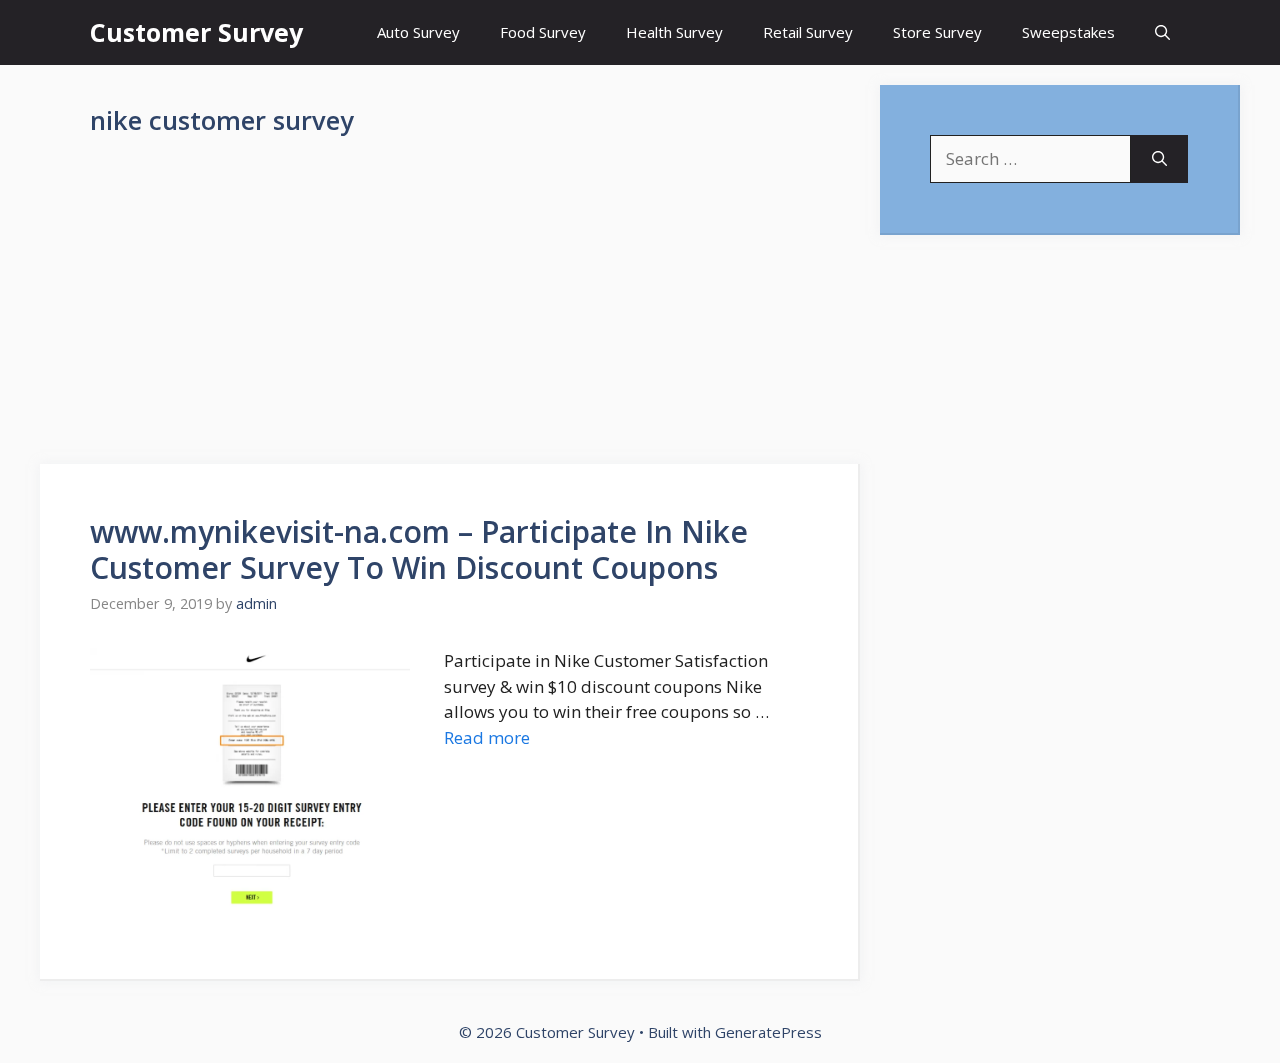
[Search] (1159, 159)
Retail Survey (808, 32)
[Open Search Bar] (1162, 32)
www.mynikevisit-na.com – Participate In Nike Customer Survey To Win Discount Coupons (419, 549)
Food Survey (543, 32)
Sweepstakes (1068, 32)
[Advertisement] (450, 316)
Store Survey (937, 32)
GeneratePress (768, 1032)
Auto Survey (418, 32)
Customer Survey (196, 32)
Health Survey (674, 32)
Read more (487, 737)
